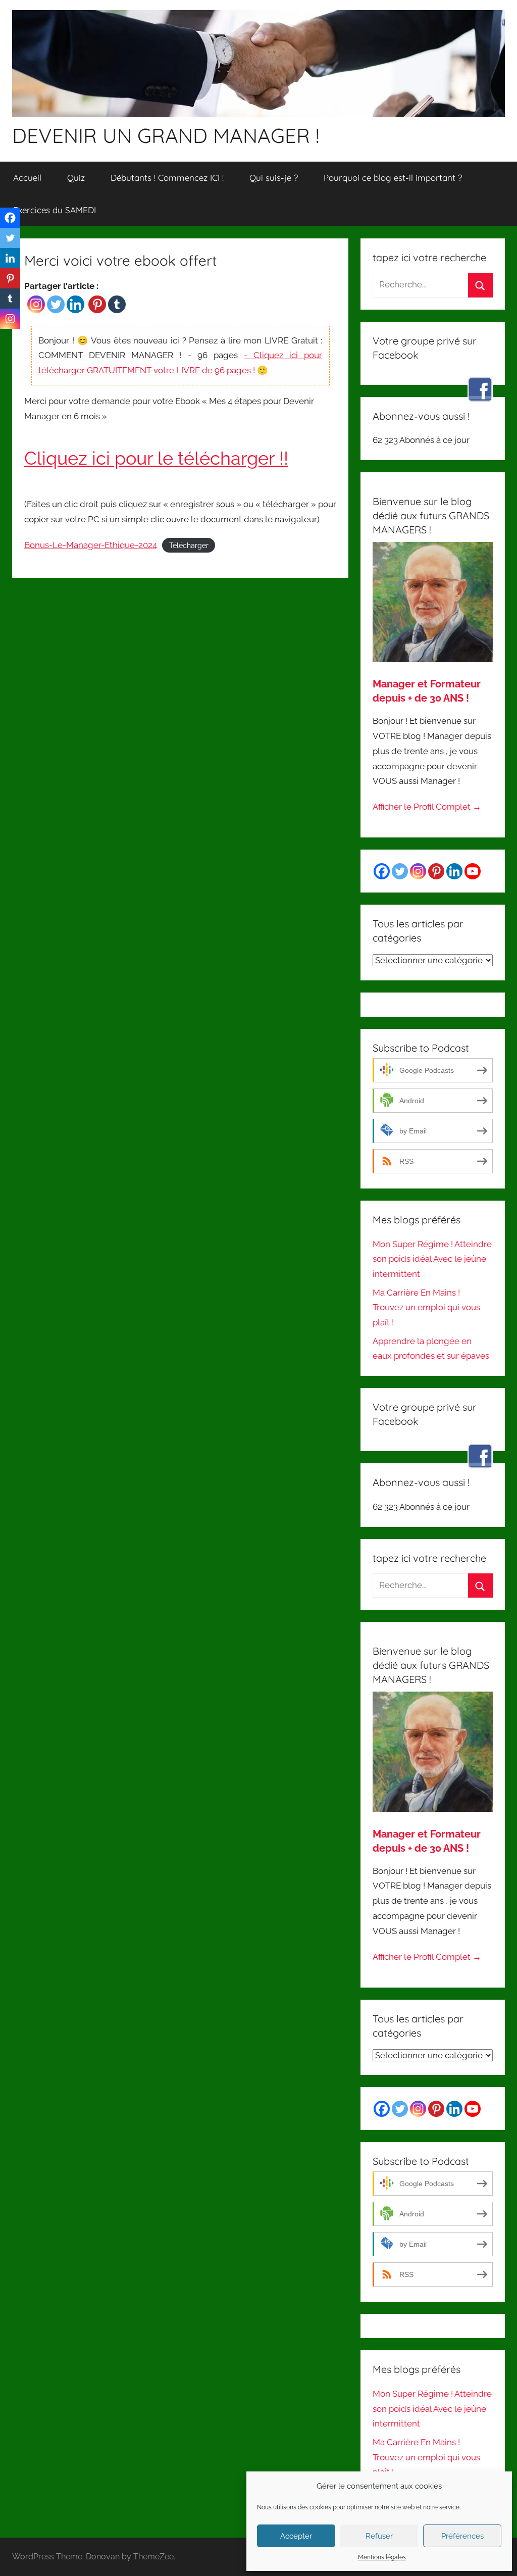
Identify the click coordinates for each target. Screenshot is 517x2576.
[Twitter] (56, 304)
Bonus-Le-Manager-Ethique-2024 (91, 545)
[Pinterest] (97, 304)
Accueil (27, 178)
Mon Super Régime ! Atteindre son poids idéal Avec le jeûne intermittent (432, 1259)
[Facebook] (10, 218)
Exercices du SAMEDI (55, 210)
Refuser (379, 2536)
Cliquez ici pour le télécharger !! (156, 458)
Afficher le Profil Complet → (427, 807)
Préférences (462, 2536)
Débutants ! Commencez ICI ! (167, 178)
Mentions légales (382, 2557)
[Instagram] (36, 304)
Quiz (76, 178)
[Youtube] (473, 871)
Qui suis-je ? (274, 178)
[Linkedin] (75, 304)
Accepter (296, 2536)
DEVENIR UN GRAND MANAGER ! (166, 135)
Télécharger (189, 546)
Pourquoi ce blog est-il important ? (393, 178)
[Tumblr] (117, 304)
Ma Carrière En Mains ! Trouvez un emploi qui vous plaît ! (426, 1308)
